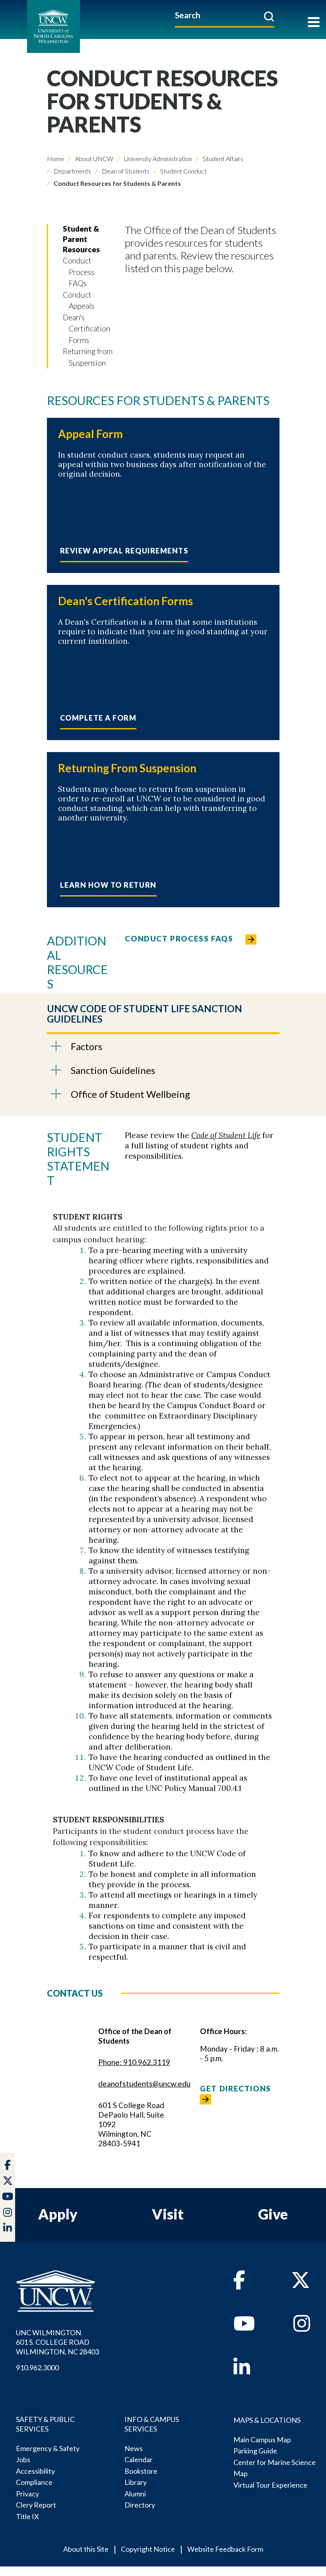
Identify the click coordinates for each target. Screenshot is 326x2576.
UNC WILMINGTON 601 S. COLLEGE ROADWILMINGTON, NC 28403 (57, 2342)
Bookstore (141, 2471)
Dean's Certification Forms (86, 329)
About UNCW (94, 159)
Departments (72, 171)
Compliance (34, 2482)
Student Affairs (222, 159)
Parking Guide (255, 2451)
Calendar (139, 2459)
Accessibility (35, 2471)
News (134, 2448)
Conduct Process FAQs (79, 272)
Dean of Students (125, 171)
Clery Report (36, 2505)
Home (56, 159)
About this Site (86, 2549)
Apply (58, 2214)
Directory (140, 2505)
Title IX (27, 2516)
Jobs (23, 2459)
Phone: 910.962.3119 (134, 2062)
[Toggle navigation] (314, 23)
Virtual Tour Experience (270, 2485)
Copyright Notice (148, 2549)
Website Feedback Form (225, 2549)
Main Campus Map (262, 2440)
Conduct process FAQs (179, 938)
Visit (168, 2214)
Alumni (135, 2494)
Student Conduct (183, 171)
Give (273, 2214)
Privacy (27, 2494)
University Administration (157, 159)
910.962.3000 (37, 2368)
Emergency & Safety (48, 2448)
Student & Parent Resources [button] (81, 239)
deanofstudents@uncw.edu (144, 2084)
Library (136, 2482)
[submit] (269, 16)
